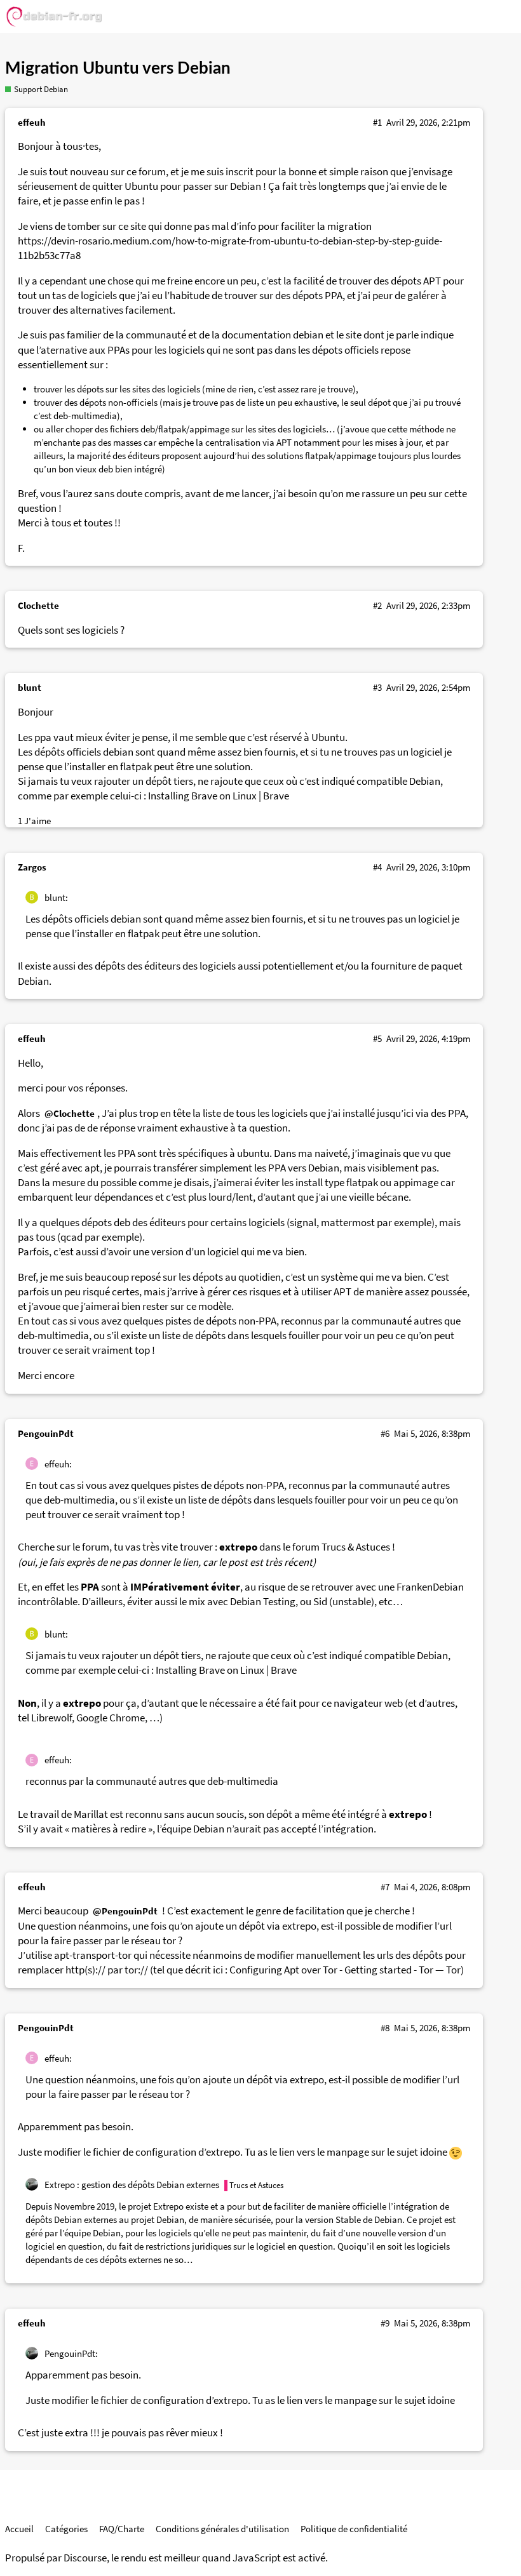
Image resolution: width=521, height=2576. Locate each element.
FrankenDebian (430, 1587)
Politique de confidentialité (354, 2529)
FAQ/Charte (122, 2529)
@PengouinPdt (125, 1911)
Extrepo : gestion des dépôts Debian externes (132, 2185)
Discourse (85, 2558)
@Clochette (70, 1113)
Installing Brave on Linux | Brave (219, 796)
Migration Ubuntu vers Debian (118, 69)
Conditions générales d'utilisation (222, 2529)
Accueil (19, 2529)
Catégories (66, 2529)
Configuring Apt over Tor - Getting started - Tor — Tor (345, 1970)
